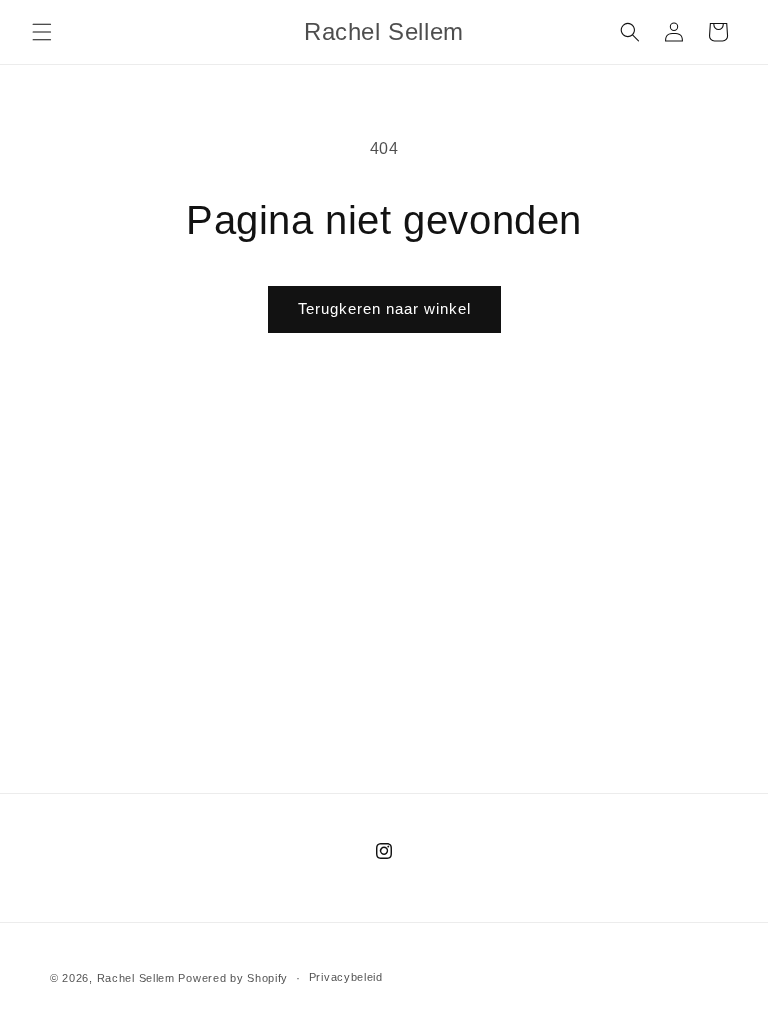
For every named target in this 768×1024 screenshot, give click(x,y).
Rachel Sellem (136, 978)
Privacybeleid (346, 977)
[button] (42, 32)
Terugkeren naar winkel (384, 308)
